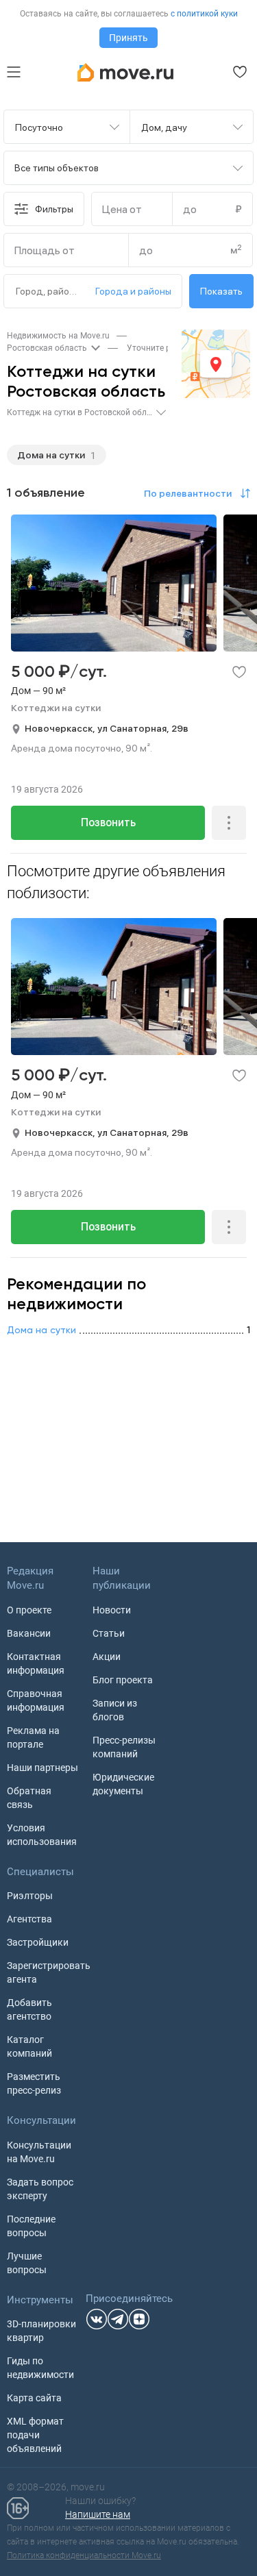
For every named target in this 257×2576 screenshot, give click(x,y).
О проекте (29, 1610)
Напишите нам (98, 2514)
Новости (112, 1610)
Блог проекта (123, 1680)
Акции (107, 1657)
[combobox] (59, 127)
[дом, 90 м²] (128, 624)
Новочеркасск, (61, 728)
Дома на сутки (51, 455)
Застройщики (38, 1942)
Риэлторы (30, 1896)
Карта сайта (34, 2398)
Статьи (109, 1633)
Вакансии (29, 1633)
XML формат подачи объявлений (35, 2435)
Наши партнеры (42, 1768)
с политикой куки (204, 14)
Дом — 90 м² (38, 691)
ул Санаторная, (134, 728)
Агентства (29, 1919)
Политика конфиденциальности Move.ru (84, 2555)
